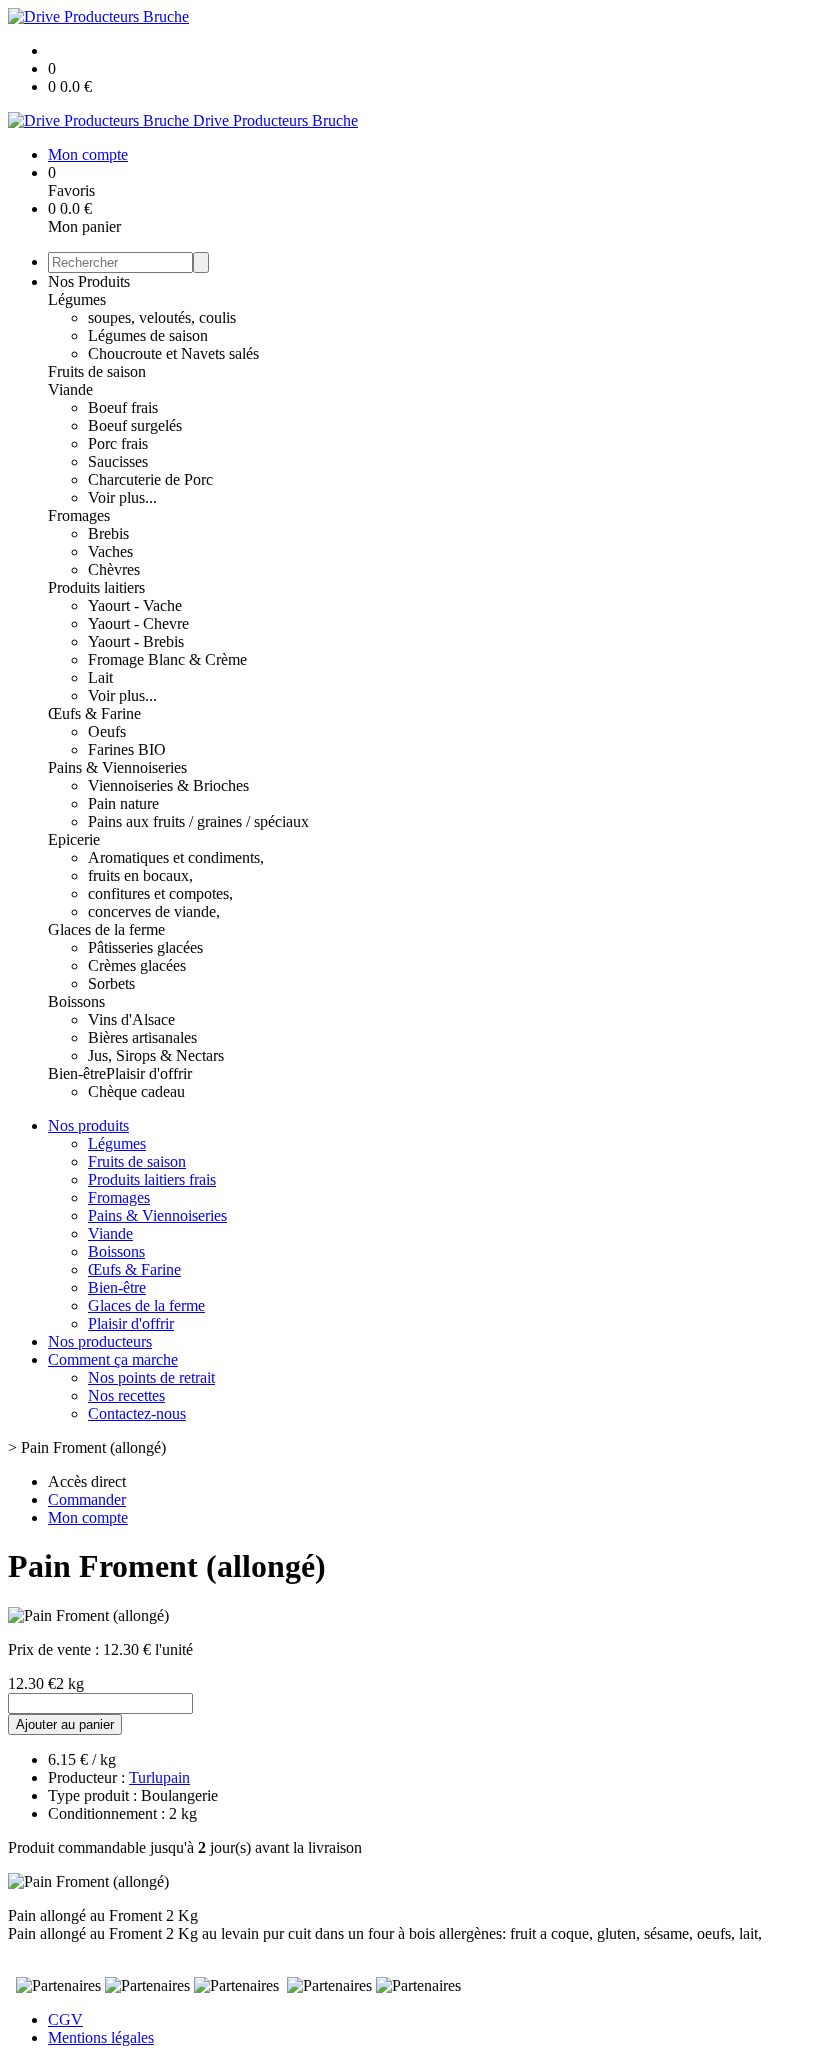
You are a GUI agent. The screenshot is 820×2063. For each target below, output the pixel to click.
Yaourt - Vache (135, 605)
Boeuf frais (123, 407)
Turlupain (159, 1777)
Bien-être (77, 1073)
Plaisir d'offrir (149, 1073)
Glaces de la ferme (106, 929)
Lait (100, 677)
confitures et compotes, (160, 893)
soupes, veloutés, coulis (162, 317)
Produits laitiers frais (152, 1179)
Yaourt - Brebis (136, 641)
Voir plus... (122, 497)
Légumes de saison (148, 335)
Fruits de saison (97, 371)
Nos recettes (126, 1395)
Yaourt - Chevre (138, 623)
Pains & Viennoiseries (117, 767)
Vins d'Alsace (131, 1019)
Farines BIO (127, 749)
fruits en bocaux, (140, 875)
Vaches (110, 551)
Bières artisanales (142, 1037)
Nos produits (88, 1125)
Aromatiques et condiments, (176, 857)
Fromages (79, 515)
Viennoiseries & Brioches (168, 785)
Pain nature (123, 803)
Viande (70, 389)
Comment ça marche (113, 1359)
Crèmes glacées (137, 965)
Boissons (76, 1001)
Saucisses (118, 461)
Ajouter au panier (65, 1724)
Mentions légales (101, 2037)
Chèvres (114, 569)
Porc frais (118, 443)
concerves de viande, (154, 911)
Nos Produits (89, 281)
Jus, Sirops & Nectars (156, 1055)
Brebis (108, 533)
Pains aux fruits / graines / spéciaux (198, 821)
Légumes (77, 299)
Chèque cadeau (136, 1091)
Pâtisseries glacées (145, 947)
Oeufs (107, 731)
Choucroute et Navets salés (173, 353)
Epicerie (74, 839)
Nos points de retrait (151, 1377)
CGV (65, 2019)
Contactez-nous (137, 1413)
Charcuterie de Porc (150, 479)
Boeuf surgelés (135, 425)
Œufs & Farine (94, 713)
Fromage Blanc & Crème (167, 659)
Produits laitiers (96, 587)
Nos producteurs (100, 1341)
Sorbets (111, 983)
